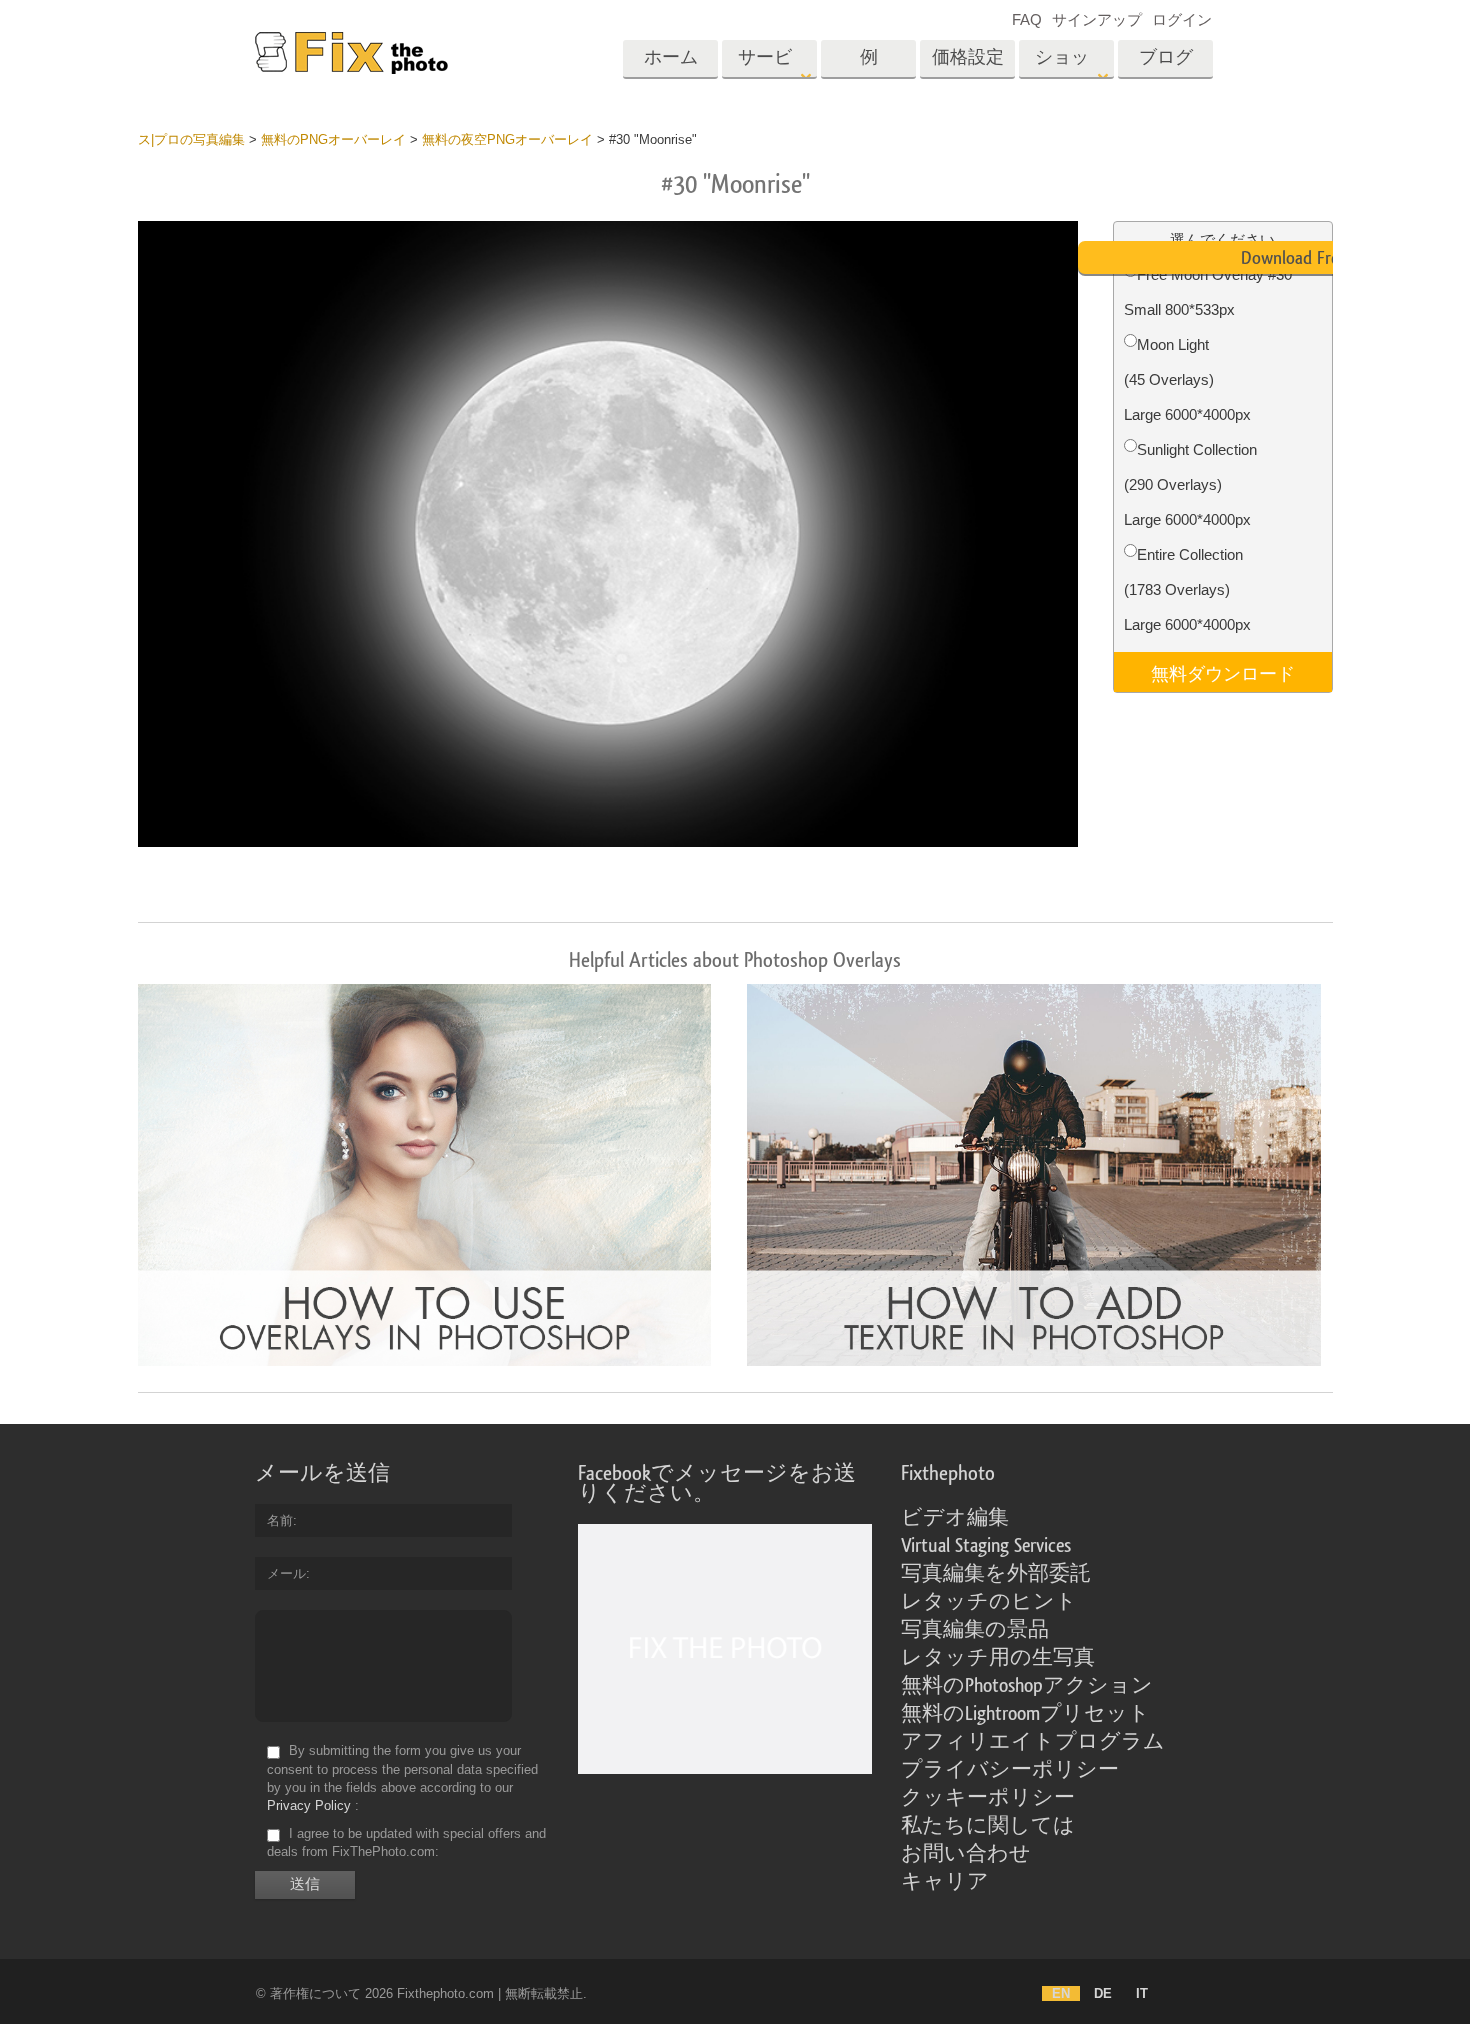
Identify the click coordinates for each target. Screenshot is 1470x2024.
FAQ (1027, 19)
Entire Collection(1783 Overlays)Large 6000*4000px (1187, 589)
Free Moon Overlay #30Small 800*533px (1208, 292)
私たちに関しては (988, 1826)
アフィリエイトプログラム (1033, 1742)
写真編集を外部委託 (996, 1574)
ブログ (1166, 57)
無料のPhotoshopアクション (1027, 1686)
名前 (280, 1520)
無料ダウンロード (1223, 672)
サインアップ (1097, 19)
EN (1061, 1993)
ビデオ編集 (955, 1518)
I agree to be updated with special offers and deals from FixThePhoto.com (406, 1842)
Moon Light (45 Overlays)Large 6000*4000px (1187, 379)
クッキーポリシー (988, 1798)
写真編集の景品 (975, 1630)
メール (286, 1573)
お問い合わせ (966, 1854)
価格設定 (968, 57)
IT (1142, 1993)
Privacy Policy (309, 1805)
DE (1103, 1993)
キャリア (945, 1882)
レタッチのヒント (989, 1602)
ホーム (671, 57)
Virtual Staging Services (986, 1546)
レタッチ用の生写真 (998, 1658)
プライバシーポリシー (1010, 1770)
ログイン (1182, 19)
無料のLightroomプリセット (1025, 1714)
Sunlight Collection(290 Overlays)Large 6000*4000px (1190, 484)
